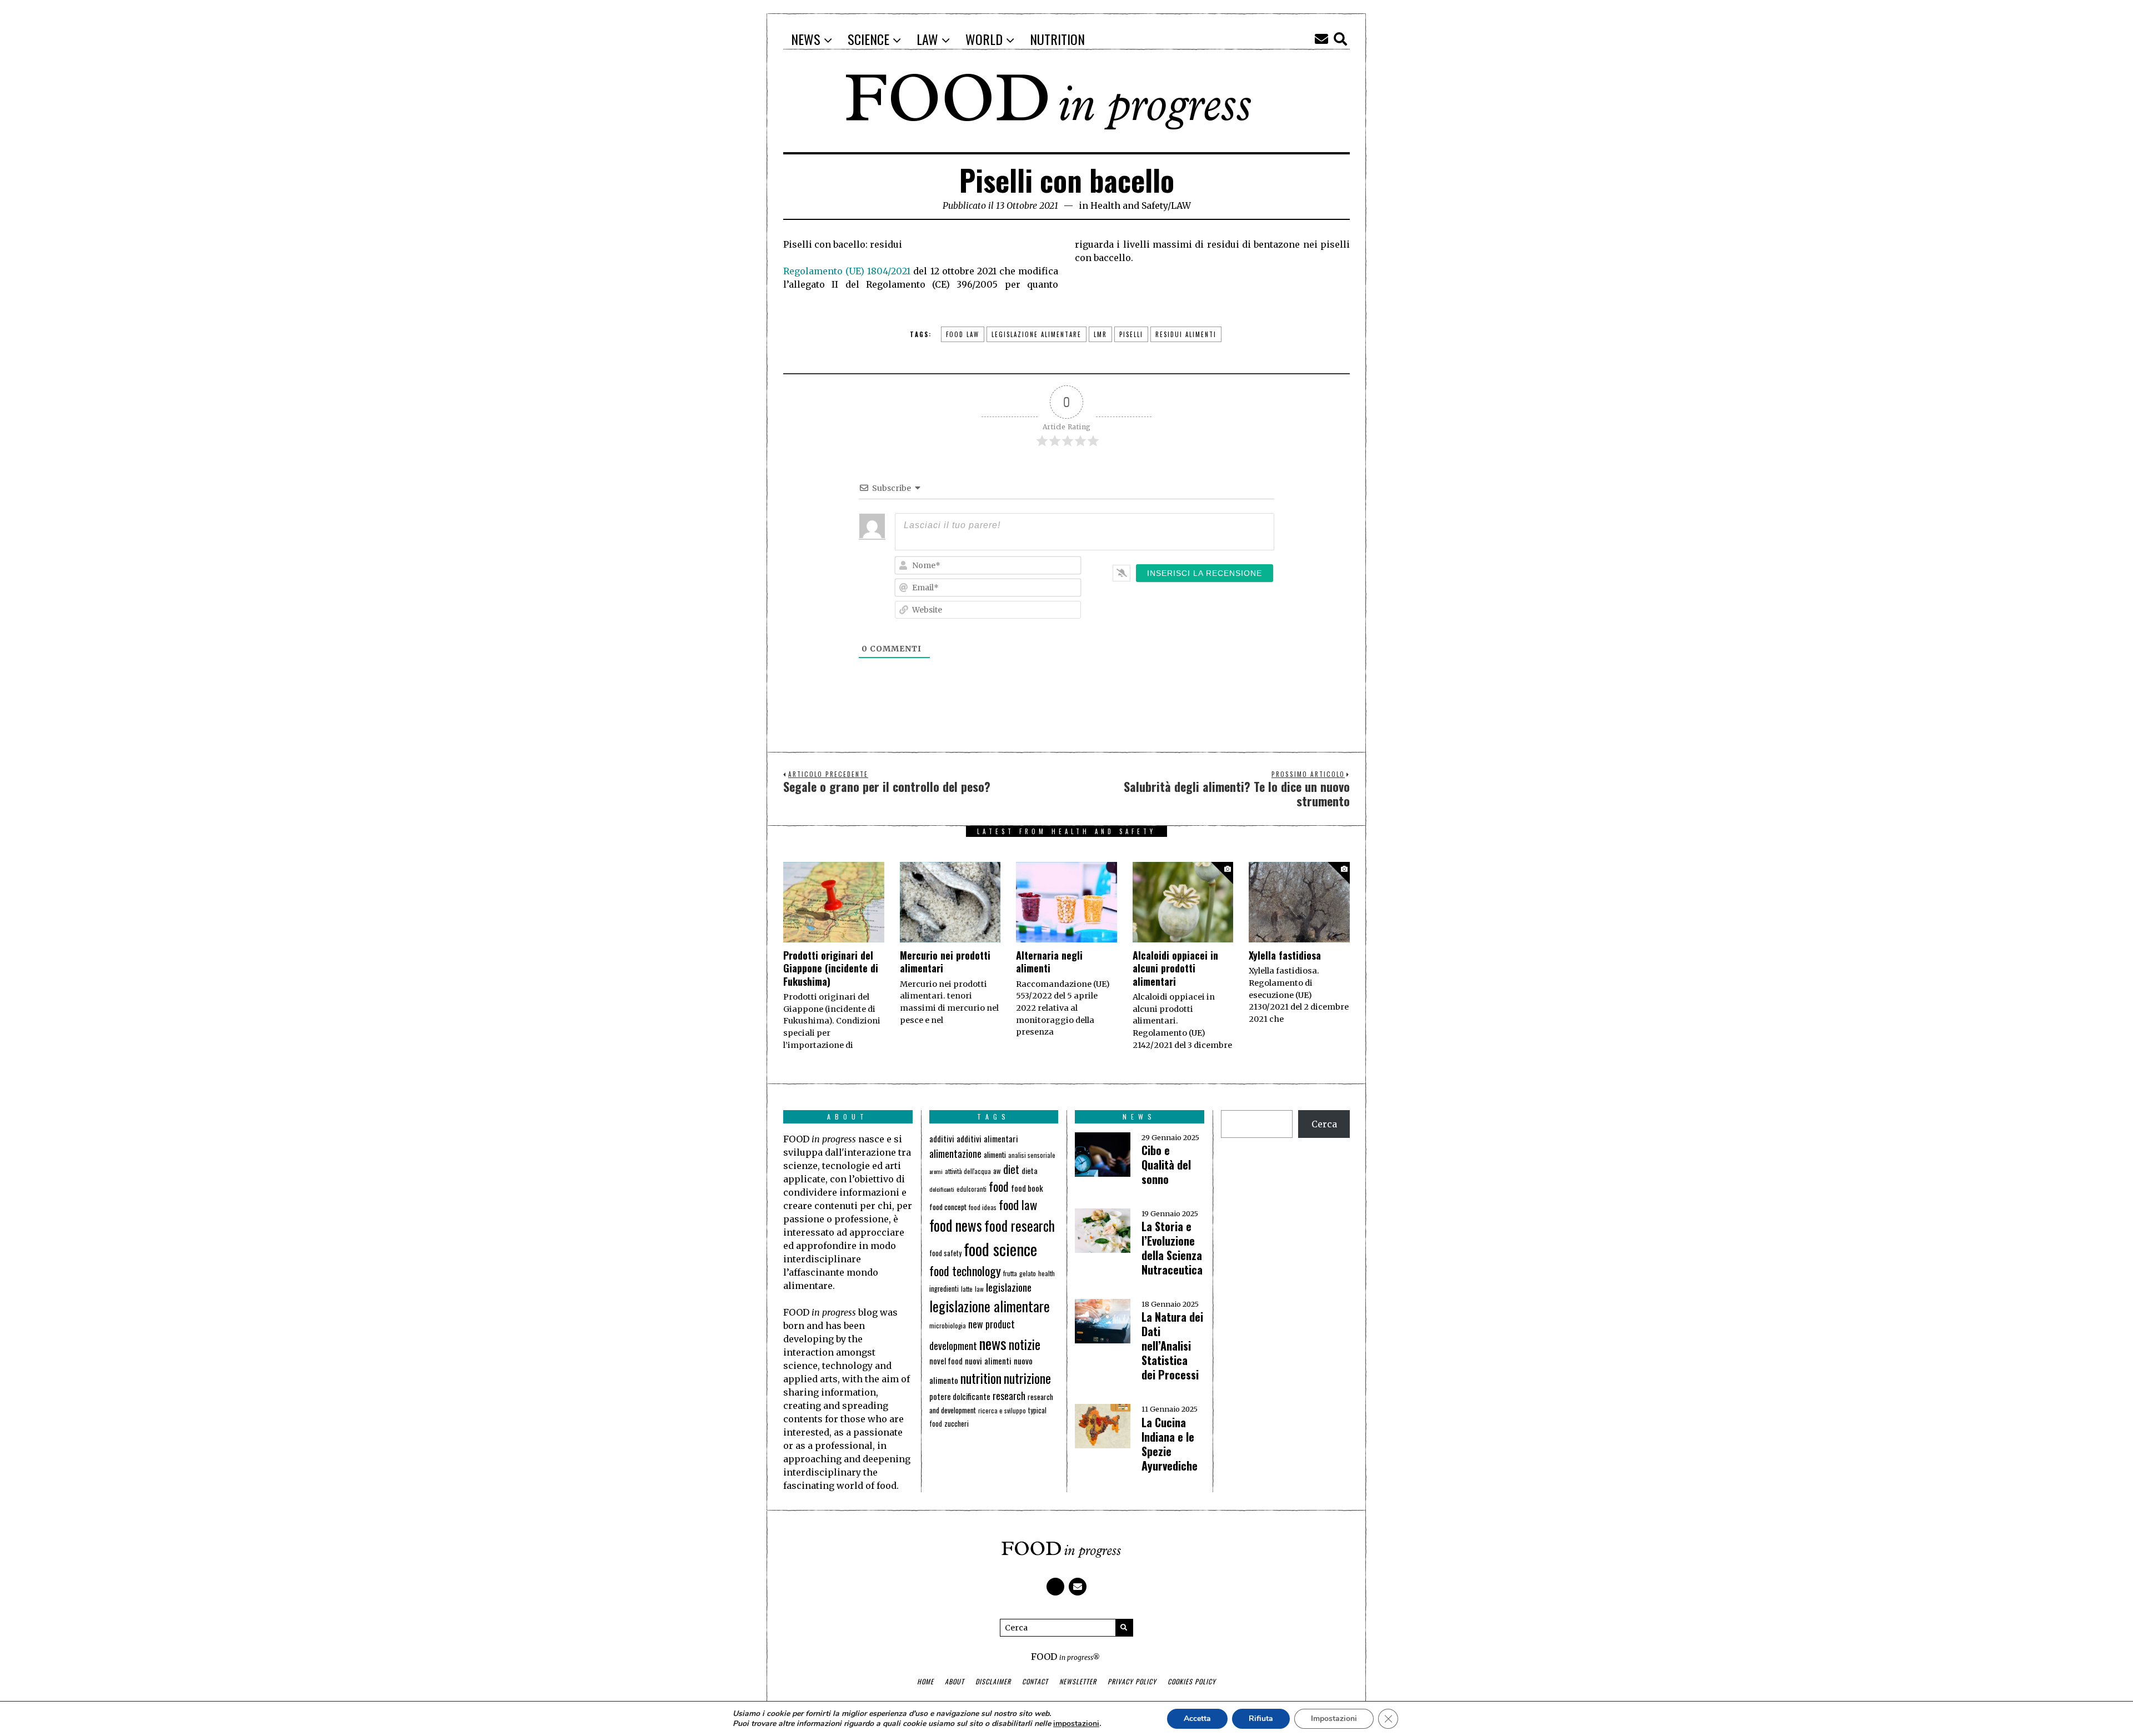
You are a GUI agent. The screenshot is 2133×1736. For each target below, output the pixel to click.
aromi (936, 1171)
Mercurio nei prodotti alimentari (945, 962)
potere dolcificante (960, 1396)
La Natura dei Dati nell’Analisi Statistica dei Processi (1172, 1346)
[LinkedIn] (1303, 39)
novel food (946, 1361)
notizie (1025, 1344)
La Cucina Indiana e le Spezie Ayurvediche (1170, 1444)
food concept (948, 1206)
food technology (965, 1270)
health (1047, 1273)
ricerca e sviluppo (1002, 1411)
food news (956, 1225)
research (1009, 1396)
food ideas (983, 1207)
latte (967, 1289)
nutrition (981, 1378)
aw (997, 1171)
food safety (945, 1253)
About (955, 1681)
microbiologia (948, 1325)
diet (1011, 1169)
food (999, 1186)
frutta (1010, 1273)
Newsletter (1078, 1681)
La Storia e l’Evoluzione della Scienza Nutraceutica (1172, 1248)
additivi (942, 1138)
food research (1020, 1225)
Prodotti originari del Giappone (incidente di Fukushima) (831, 968)
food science (1000, 1249)
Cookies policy (1192, 1681)
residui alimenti (1186, 334)
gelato (1028, 1273)
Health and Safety (1129, 205)
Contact (1035, 1681)
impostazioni (1076, 1724)
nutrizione (1027, 1378)
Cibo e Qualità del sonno (1166, 1165)
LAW (1181, 205)
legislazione (1009, 1287)
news (993, 1343)
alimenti (995, 1154)
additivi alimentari (987, 1138)
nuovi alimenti (988, 1361)
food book (1027, 1188)
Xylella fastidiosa (1285, 955)
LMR (1100, 334)
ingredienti (944, 1289)
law (979, 1289)
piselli (1131, 334)
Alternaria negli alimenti (1049, 962)
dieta (1030, 1170)
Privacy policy (1132, 1681)
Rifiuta (1261, 1719)
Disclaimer (993, 1681)
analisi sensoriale (1032, 1155)
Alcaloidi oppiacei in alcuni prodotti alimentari (1175, 968)
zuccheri (957, 1423)
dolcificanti (942, 1189)
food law (963, 334)
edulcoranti (972, 1189)
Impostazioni (1334, 1719)
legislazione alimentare (1037, 334)
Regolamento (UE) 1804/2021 (847, 271)
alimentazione (955, 1153)
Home (925, 1681)
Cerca (1324, 1124)
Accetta (1197, 1719)
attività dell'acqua (968, 1171)
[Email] (1321, 39)
